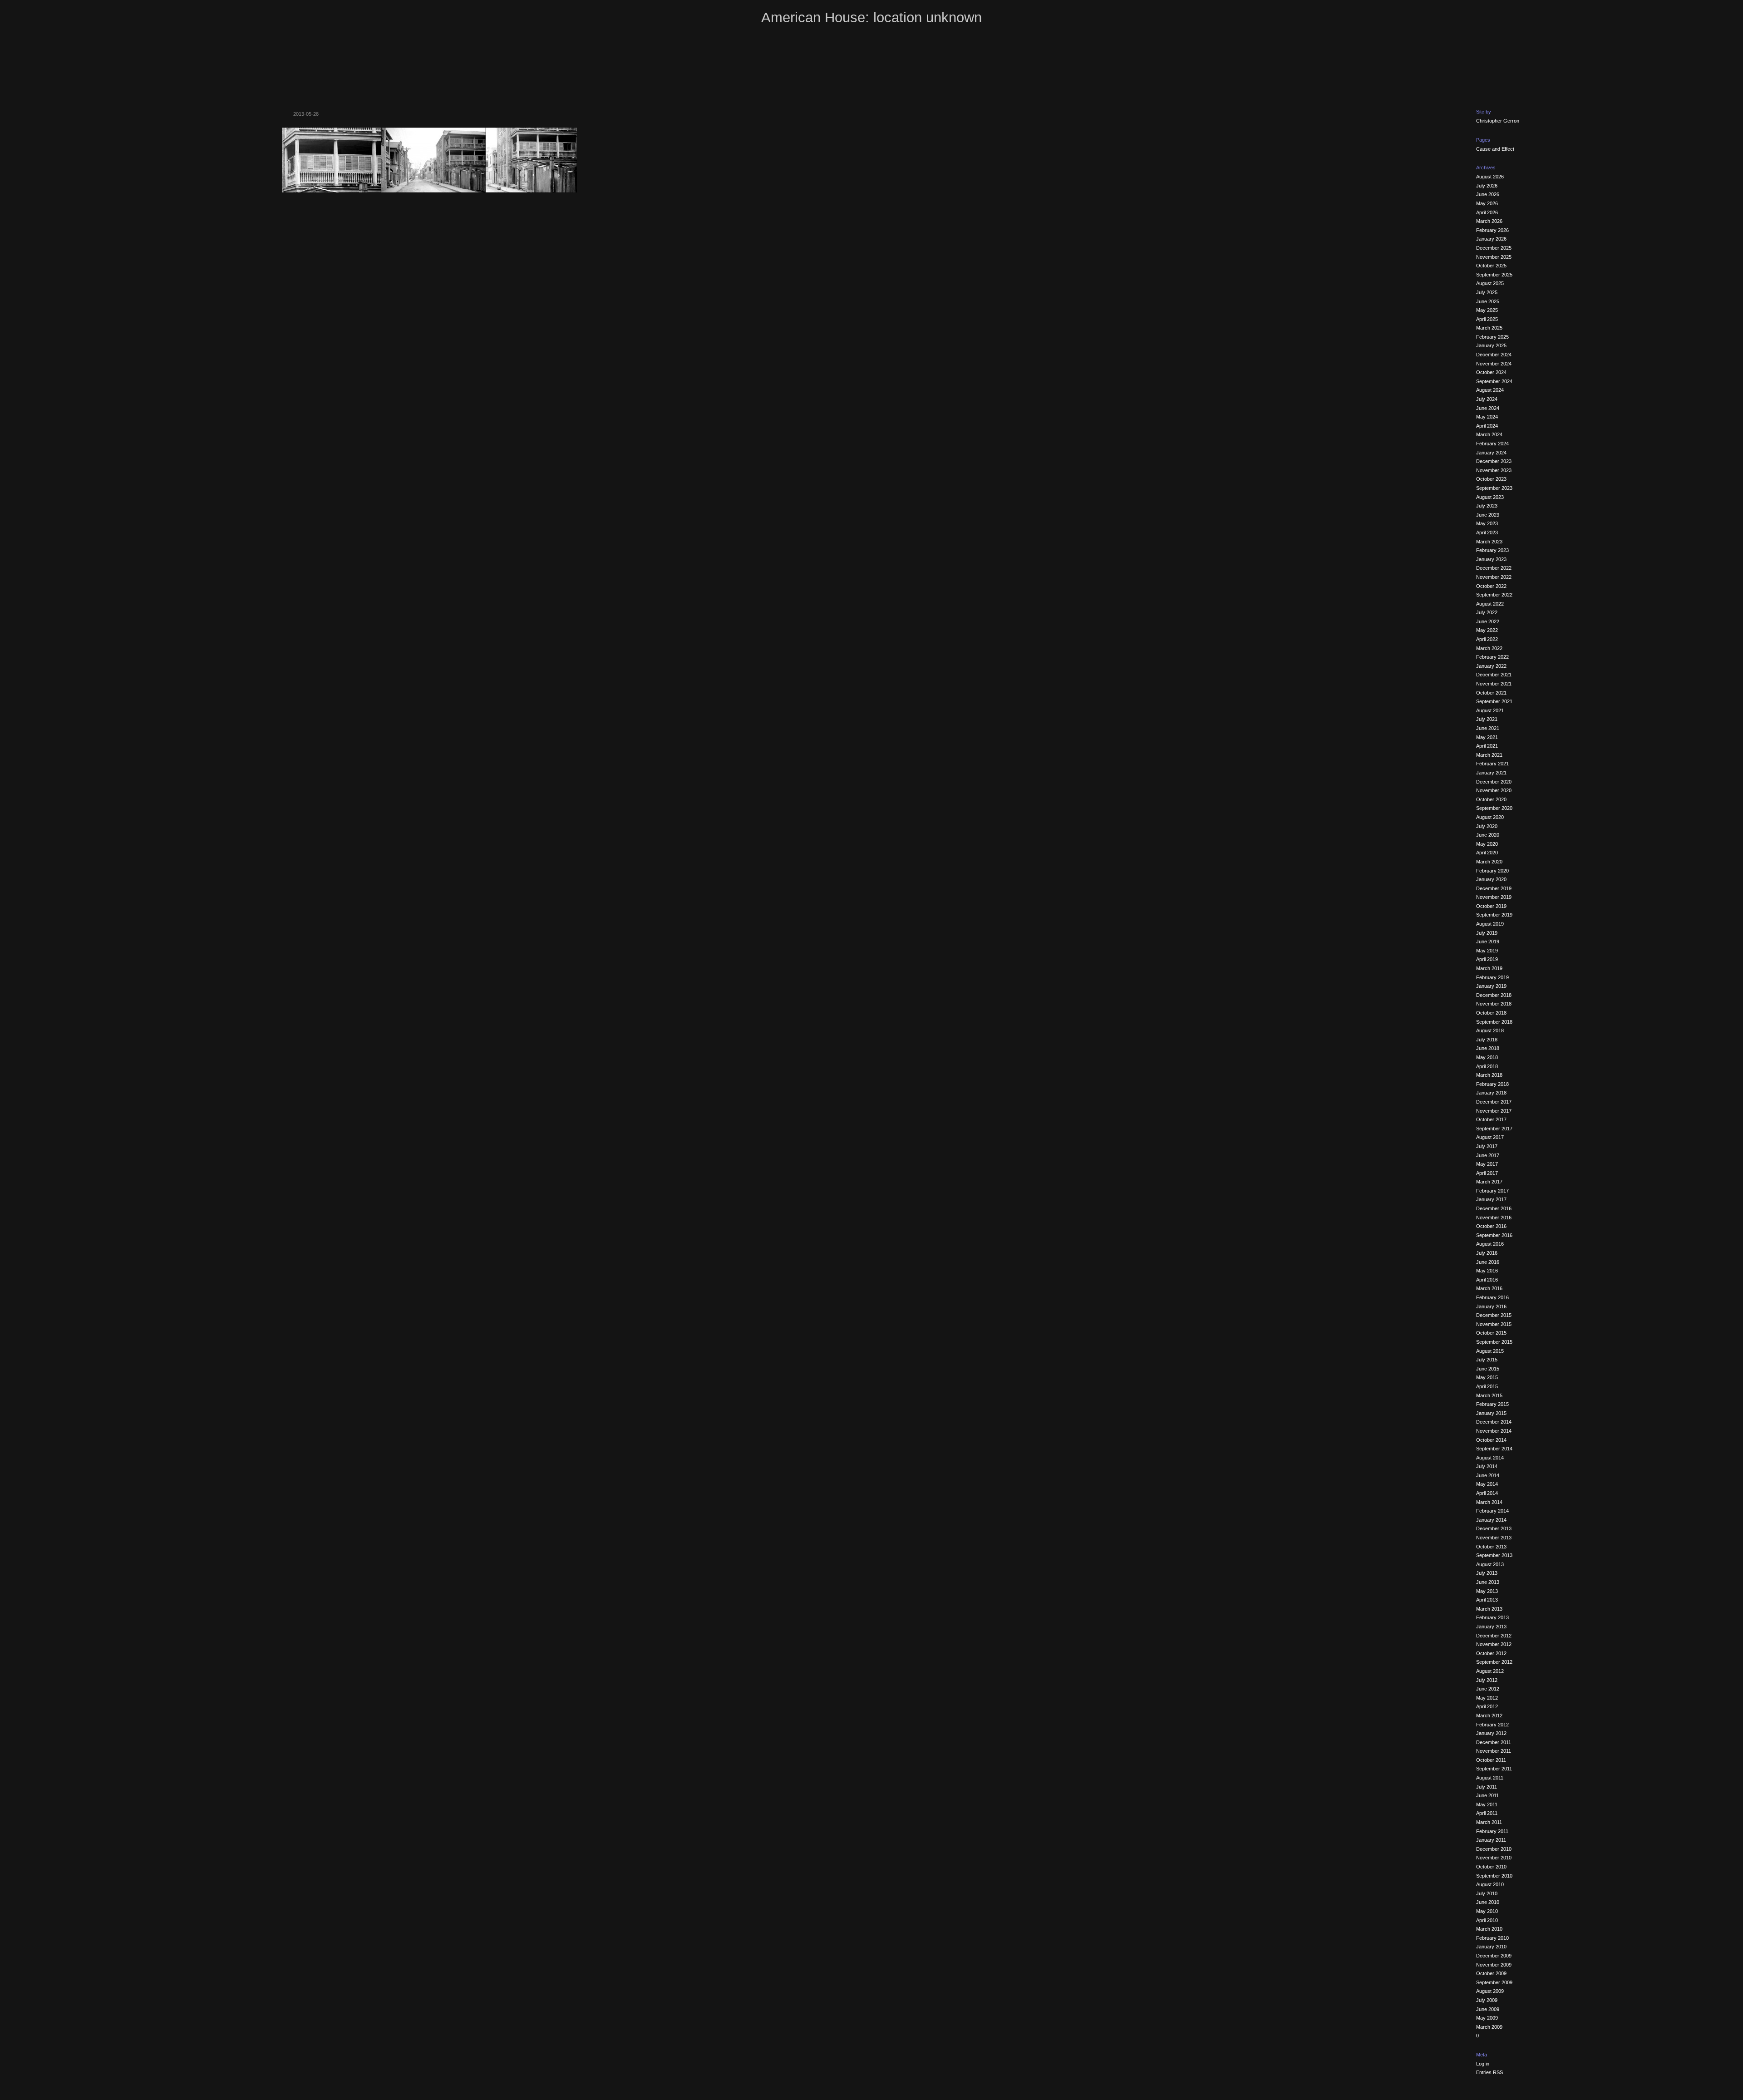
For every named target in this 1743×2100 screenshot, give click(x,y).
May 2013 (1487, 1591)
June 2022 (1488, 621)
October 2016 (1491, 1226)
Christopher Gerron (1498, 121)
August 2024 (1490, 390)
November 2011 (1494, 1751)
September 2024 (1494, 381)
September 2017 (1494, 1129)
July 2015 (1487, 1360)
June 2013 (1488, 1582)
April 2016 (1487, 1280)
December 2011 (1494, 1742)
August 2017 (1490, 1137)
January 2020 (1491, 879)
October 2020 (1491, 799)
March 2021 (1489, 755)
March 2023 (1489, 542)
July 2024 (1487, 399)
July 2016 (1487, 1253)
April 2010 (1487, 1920)
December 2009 (1494, 1956)
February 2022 (1492, 657)
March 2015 (1489, 1395)
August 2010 (1490, 1884)
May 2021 (1487, 737)
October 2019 (1491, 906)
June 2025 (1488, 301)
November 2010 (1494, 1858)
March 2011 (1489, 1822)
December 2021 (1494, 675)
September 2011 (1494, 1769)
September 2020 (1494, 808)
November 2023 (1494, 470)
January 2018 (1491, 1093)
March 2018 (1489, 1075)
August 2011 (1490, 1778)
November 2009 (1494, 1965)
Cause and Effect (1495, 149)
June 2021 (1488, 728)
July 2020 (1487, 826)
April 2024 (1487, 426)
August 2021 (1490, 710)
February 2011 (1492, 1831)
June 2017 (1488, 1155)
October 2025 (1491, 266)
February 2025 (1492, 337)
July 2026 (1487, 186)
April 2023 (1487, 532)
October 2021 (1491, 693)
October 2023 (1491, 479)
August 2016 (1490, 1244)
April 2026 (1487, 212)
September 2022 (1494, 595)
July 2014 (1487, 1466)
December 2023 (1494, 461)
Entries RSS (1489, 2072)
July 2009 (1487, 2000)
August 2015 (1490, 1351)
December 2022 (1494, 568)
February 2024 (1492, 444)
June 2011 (1487, 1795)
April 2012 (1487, 1706)
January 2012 (1491, 1733)
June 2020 (1488, 835)
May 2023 (1487, 523)
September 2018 (1494, 1022)
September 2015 (1494, 1342)
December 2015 (1494, 1315)
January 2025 (1491, 345)
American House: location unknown (871, 17)
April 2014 (1487, 1493)
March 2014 (1489, 1502)
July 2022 (1487, 612)
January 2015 (1491, 1413)
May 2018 (1487, 1057)
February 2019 (1492, 977)
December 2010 (1494, 1849)
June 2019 (1488, 942)
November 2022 (1494, 577)
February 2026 (1492, 230)
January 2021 (1491, 773)
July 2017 (1487, 1146)
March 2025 (1489, 328)
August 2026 (1490, 177)
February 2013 (1492, 1617)
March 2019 (1489, 968)
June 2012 (1488, 1689)
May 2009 (1487, 2018)
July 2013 (1487, 1573)
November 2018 (1494, 1004)
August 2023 (1490, 497)
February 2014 (1492, 1511)
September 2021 (1494, 701)
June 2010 (1488, 1902)
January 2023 (1491, 559)
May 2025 (1487, 310)
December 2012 (1494, 1636)
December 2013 (1494, 1528)
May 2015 (1487, 1377)
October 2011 (1491, 1760)
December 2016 (1494, 1208)
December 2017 (1494, 1102)
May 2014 (1487, 1484)
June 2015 (1488, 1369)
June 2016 (1488, 1262)
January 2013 (1491, 1627)
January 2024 (1491, 453)
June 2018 (1488, 1048)
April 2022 (1487, 639)
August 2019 (1490, 924)
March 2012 (1489, 1715)
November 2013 (1494, 1538)
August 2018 (1490, 1030)
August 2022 (1490, 604)
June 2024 (1488, 408)
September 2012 (1494, 1662)
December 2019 (1494, 888)
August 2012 (1490, 1671)
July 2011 (1487, 1787)
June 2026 (1488, 194)
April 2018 (1487, 1066)
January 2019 (1491, 986)
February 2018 (1492, 1084)
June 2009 (1488, 2009)
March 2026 (1489, 221)
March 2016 (1489, 1288)
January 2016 (1491, 1306)
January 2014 (1491, 1520)
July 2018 (1487, 1040)
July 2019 (1487, 933)
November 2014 (1494, 1431)
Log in (1483, 2064)
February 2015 (1492, 1404)
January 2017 (1491, 1199)
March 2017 (1489, 1182)
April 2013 (1487, 1600)
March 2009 (1489, 2027)
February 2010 (1492, 1938)
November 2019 (1494, 897)
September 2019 (1494, 915)
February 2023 (1492, 550)
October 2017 (1491, 1119)
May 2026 (1487, 203)
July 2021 (1487, 719)
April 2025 (1487, 319)
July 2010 (1487, 1893)
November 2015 (1494, 1324)
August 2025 (1490, 283)
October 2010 (1491, 1867)
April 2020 (1487, 853)
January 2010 (1491, 1947)
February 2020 (1492, 871)
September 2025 (1494, 275)
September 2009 (1494, 1982)
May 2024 (1487, 417)
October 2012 (1491, 1653)
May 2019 (1487, 951)
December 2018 (1494, 995)
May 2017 (1487, 1164)
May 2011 (1487, 1804)
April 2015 (1487, 1386)
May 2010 (1487, 1911)
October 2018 (1491, 1013)
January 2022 (1491, 666)
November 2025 (1494, 257)
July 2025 (1487, 292)
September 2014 (1494, 1449)
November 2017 (1494, 1111)
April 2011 (1487, 1813)
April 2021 (1487, 746)
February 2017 (1492, 1191)
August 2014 (1490, 1458)
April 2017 (1487, 1173)
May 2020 (1487, 844)
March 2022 (1489, 648)
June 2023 (1488, 515)
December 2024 (1494, 355)
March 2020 (1489, 862)
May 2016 (1487, 1271)
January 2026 (1491, 239)
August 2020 (1490, 817)
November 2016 (1494, 1218)
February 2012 (1492, 1725)
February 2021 (1492, 764)
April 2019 (1487, 959)
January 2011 (1491, 1840)
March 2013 (1489, 1609)
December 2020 (1494, 782)
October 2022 (1491, 586)
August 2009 (1490, 1991)
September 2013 (1494, 1555)
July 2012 (1487, 1680)
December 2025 (1494, 248)
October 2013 (1491, 1547)
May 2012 (1487, 1698)
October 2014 (1491, 1440)
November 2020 (1494, 790)
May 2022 (1487, 630)
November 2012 (1494, 1644)
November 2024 (1494, 364)
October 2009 (1491, 1973)
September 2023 (1494, 488)
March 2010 (1489, 1929)
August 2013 (1490, 1564)
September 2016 (1494, 1235)
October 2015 (1491, 1333)
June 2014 (1488, 1475)
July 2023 (1487, 506)
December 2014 (1494, 1422)
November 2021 (1494, 684)
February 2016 (1492, 1297)
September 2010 (1494, 1876)
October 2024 (1491, 372)
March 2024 (1489, 434)
